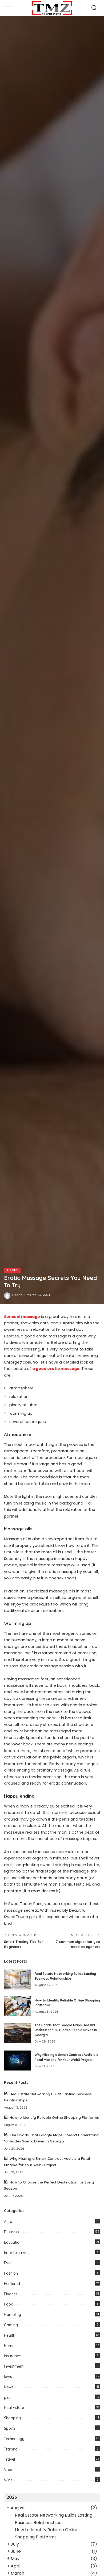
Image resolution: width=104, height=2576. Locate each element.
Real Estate (14, 2408)
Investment (14, 2366)
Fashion (11, 2273)
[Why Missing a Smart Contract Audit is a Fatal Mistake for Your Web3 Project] (17, 2061)
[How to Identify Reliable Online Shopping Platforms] (17, 2006)
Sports (10, 2428)
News (9, 2387)
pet (7, 2397)
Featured (12, 2284)
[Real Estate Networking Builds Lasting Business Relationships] (17, 1979)
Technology (14, 2439)
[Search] (94, 8)
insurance (12, 2356)
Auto (8, 2222)
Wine (8, 2480)
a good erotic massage (56, 1369)
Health (12, 1270)
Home (9, 2346)
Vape (9, 2470)
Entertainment (16, 2253)
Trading (11, 2449)
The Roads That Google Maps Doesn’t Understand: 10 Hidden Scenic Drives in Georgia (66, 2030)
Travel (9, 2459)
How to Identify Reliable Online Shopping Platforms (54, 2117)
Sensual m (15, 1317)
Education (13, 2242)
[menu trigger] (11, 8)
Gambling (13, 2315)
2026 (12, 2497)
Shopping (12, 2418)
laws (8, 2377)
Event (9, 2263)
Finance (11, 2294)
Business (12, 2232)
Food (9, 2304)
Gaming (11, 2325)
